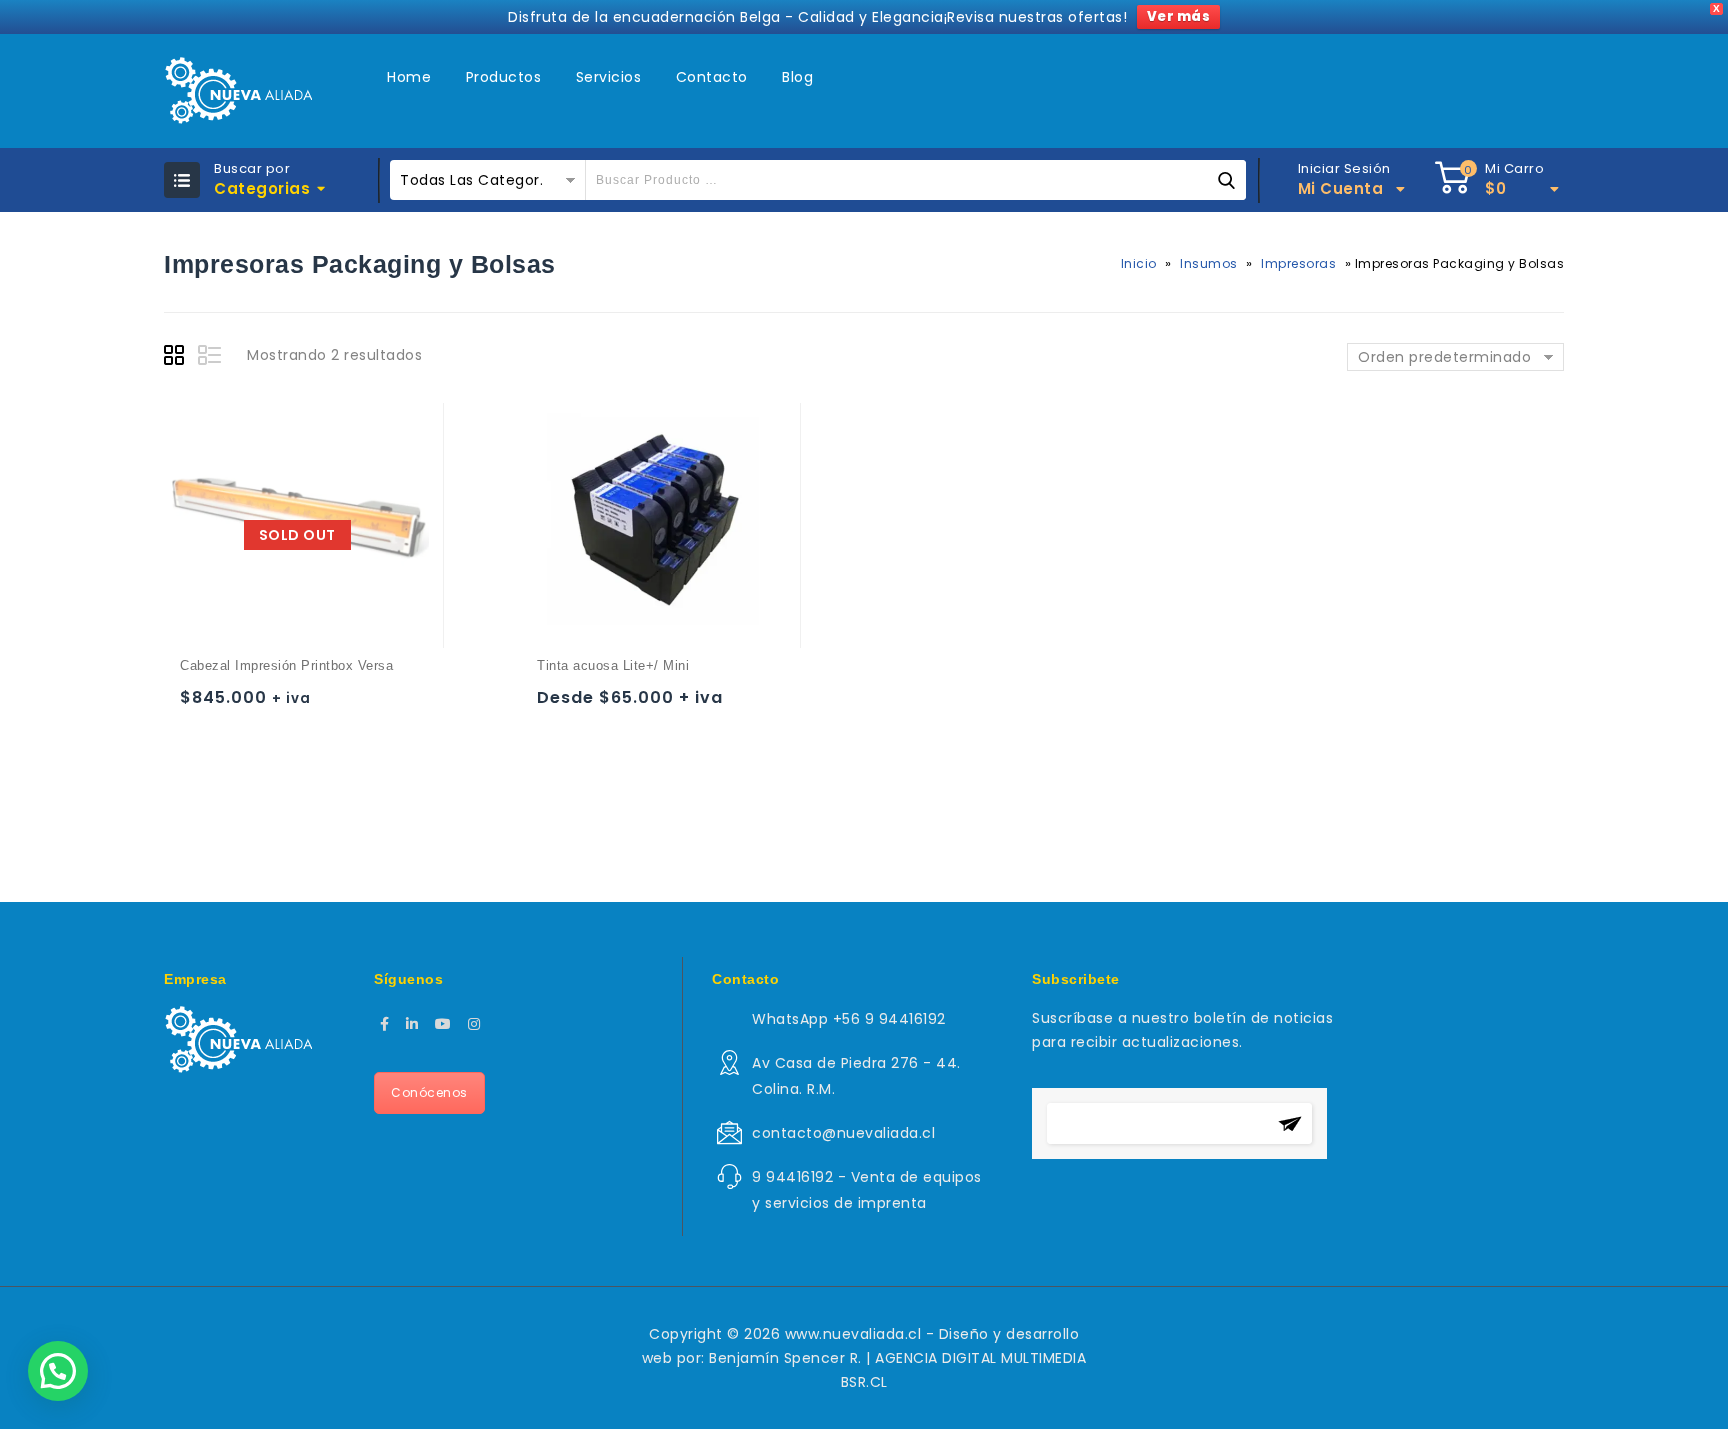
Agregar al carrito (556, 706)
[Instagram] (474, 1024)
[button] (58, 1371)
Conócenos (429, 1092)
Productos (504, 77)
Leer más (199, 706)
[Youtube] (443, 1024)
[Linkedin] (412, 1024)
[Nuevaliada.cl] (238, 91)
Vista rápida (277, 706)
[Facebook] (385, 1024)
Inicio (1139, 263)
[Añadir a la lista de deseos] (238, 706)
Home (409, 77)
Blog (797, 77)
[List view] (211, 358)
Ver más (1179, 16)
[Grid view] (177, 358)
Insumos (1209, 263)
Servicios (609, 77)
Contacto (712, 77)
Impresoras (1298, 263)
